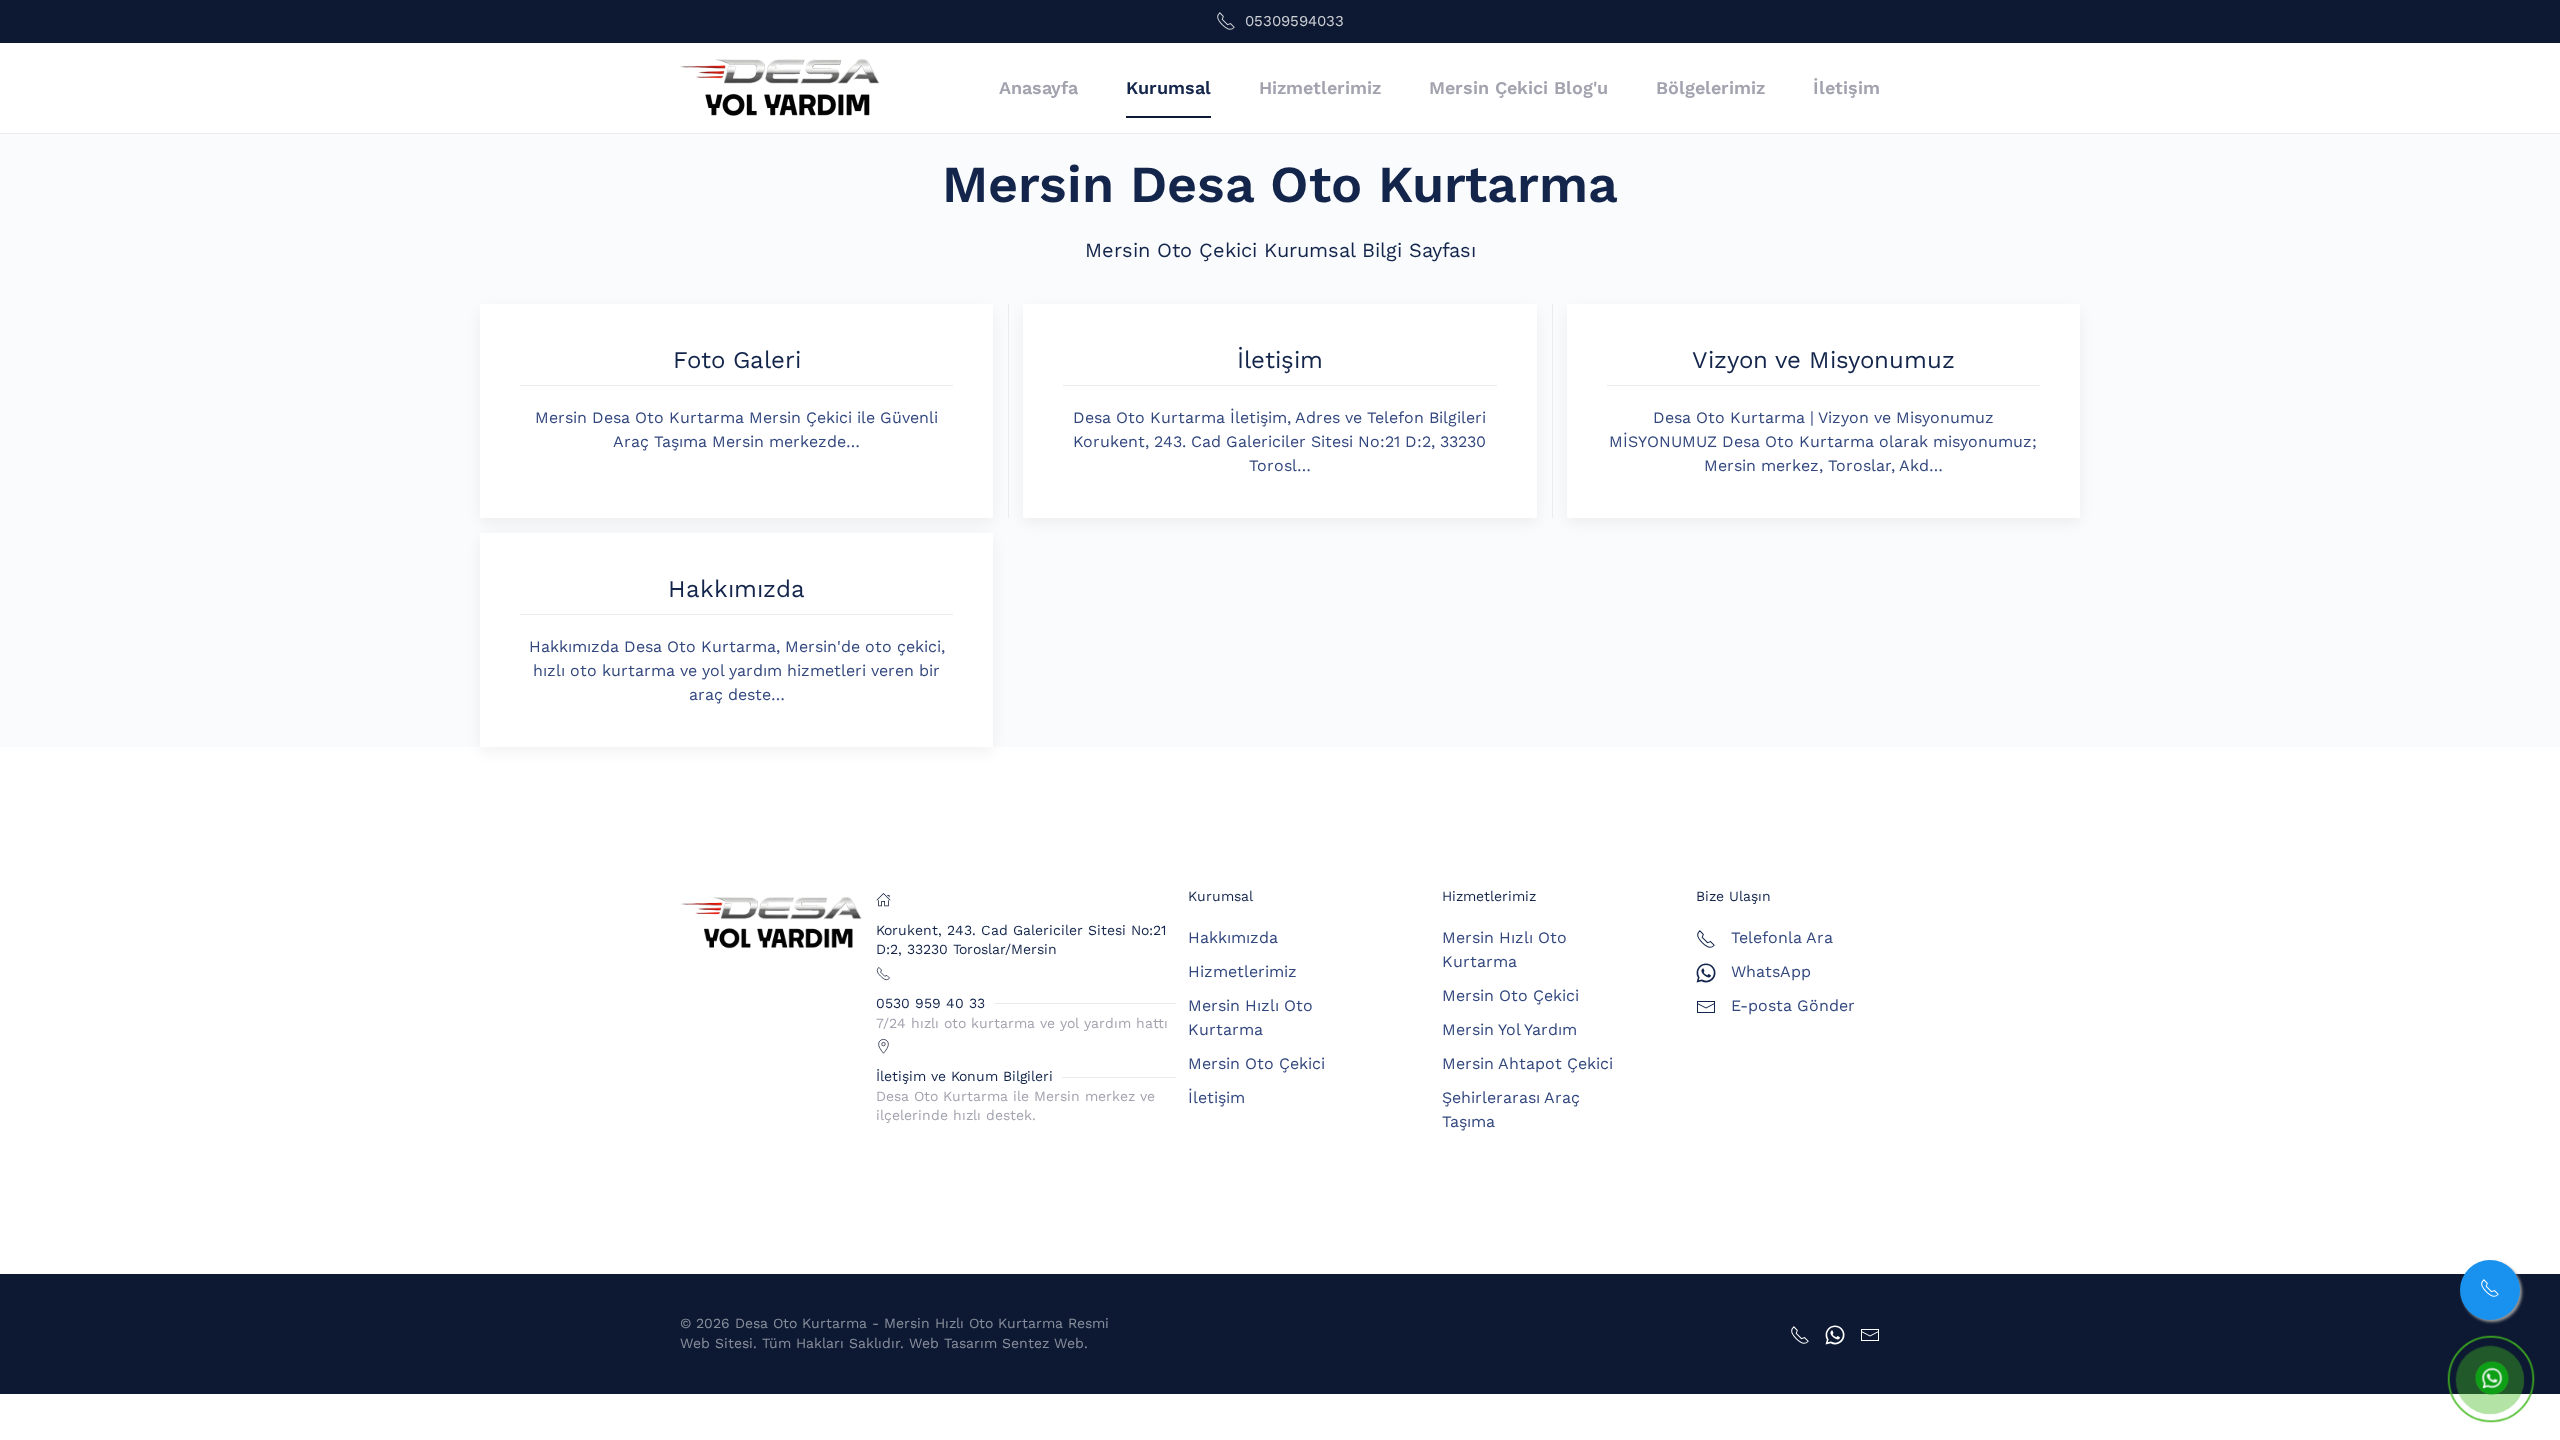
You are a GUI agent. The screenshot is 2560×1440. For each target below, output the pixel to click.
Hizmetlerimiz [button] (1320, 87)
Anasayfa (1038, 87)
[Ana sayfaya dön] (780, 88)
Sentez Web (1043, 1343)
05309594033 (1294, 21)
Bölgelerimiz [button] (1710, 87)
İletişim (1846, 87)
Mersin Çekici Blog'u (1518, 87)
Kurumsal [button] (1168, 87)
